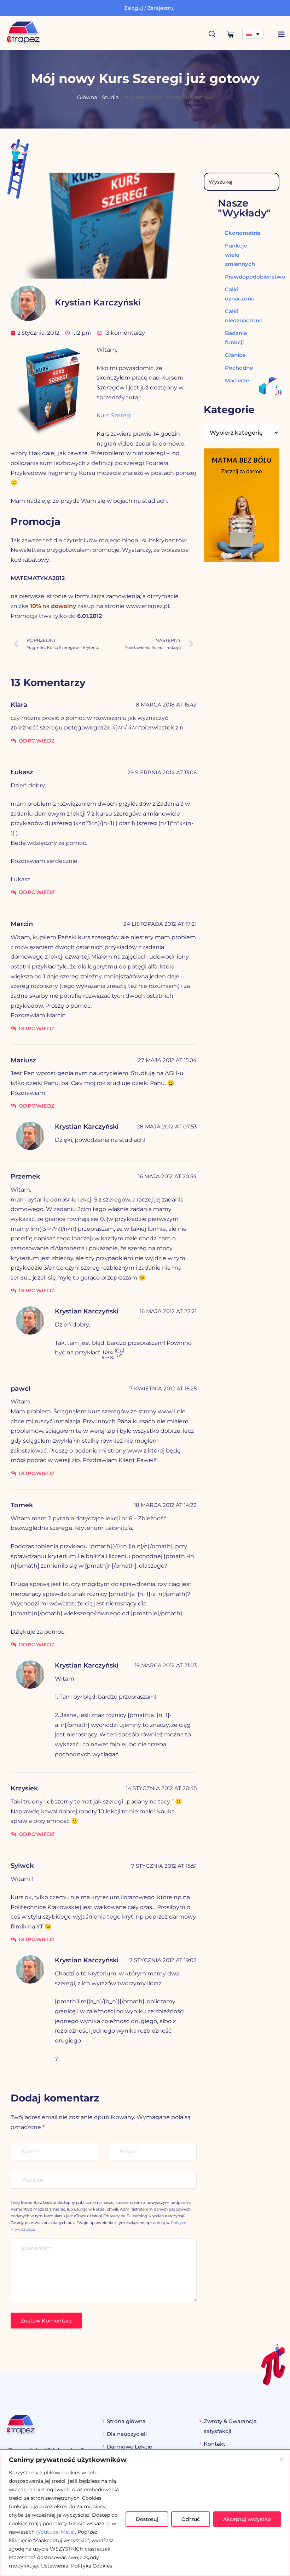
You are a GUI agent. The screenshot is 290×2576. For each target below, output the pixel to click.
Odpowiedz (37, 741)
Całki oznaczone (237, 294)
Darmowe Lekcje (129, 2447)
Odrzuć (191, 2519)
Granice (235, 355)
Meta (67, 2532)
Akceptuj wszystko (247, 2519)
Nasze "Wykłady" (244, 208)
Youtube (48, 2532)
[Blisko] (282, 2459)
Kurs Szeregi (114, 415)
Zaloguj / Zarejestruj (149, 8)
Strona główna (126, 2421)
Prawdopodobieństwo (237, 277)
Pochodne (237, 368)
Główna (87, 97)
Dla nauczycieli (127, 2434)
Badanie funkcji (236, 338)
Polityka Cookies (92, 2566)
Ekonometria (237, 233)
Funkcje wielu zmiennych (237, 255)
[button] (281, 34)
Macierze (237, 380)
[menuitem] (253, 34)
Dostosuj (147, 2519)
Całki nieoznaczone (237, 316)
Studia (110, 97)
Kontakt (214, 2444)
